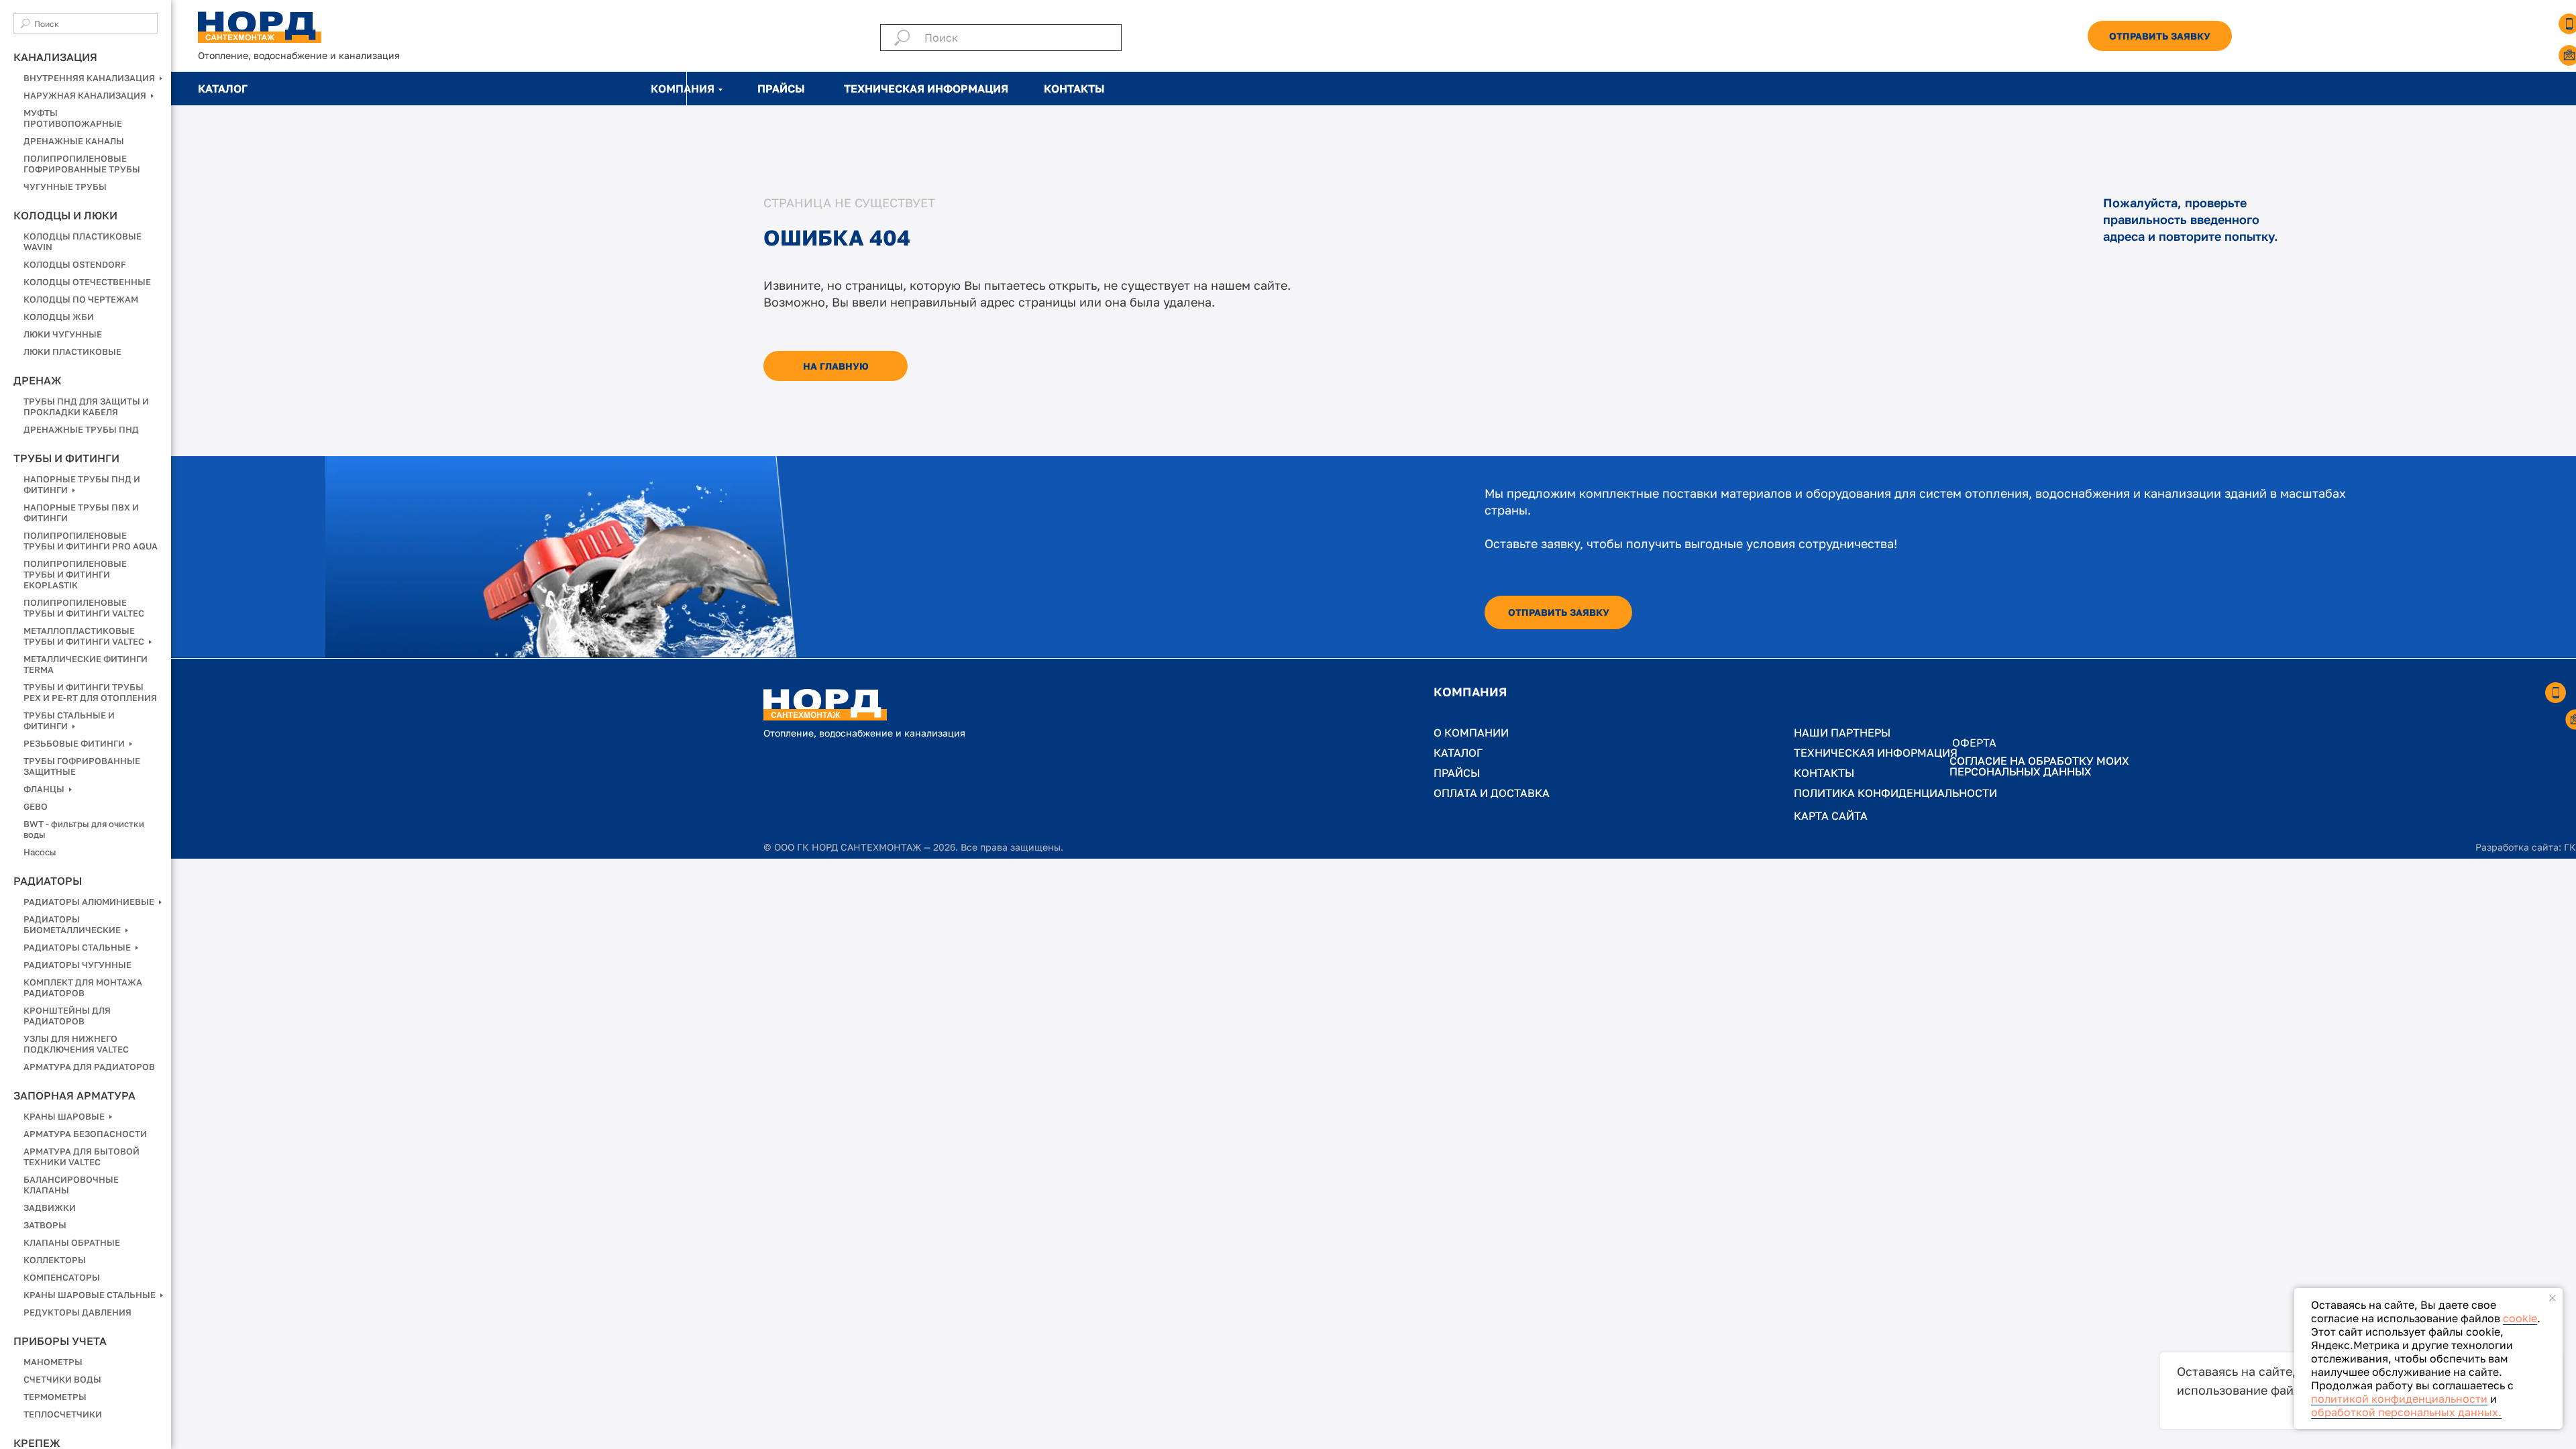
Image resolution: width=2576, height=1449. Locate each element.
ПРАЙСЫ (781, 89)
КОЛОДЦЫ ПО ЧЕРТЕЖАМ (81, 299)
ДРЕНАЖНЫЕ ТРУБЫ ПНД (81, 429)
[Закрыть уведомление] (2553, 1298)
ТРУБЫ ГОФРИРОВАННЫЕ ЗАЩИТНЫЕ (82, 766)
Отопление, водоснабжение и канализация (299, 55)
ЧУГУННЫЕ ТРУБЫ (65, 186)
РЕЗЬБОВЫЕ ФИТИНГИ (75, 743)
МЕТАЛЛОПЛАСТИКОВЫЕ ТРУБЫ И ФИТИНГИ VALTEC (85, 636)
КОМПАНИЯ (683, 89)
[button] (2160, 36)
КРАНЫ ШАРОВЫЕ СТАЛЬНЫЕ (91, 1295)
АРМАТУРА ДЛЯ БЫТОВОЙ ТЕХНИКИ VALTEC (82, 1157)
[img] (260, 27)
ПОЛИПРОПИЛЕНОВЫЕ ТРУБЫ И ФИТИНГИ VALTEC (84, 608)
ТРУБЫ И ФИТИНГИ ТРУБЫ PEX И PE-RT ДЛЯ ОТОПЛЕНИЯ (90, 692)
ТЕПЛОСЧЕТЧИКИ (63, 1414)
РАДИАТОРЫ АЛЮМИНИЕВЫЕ (90, 902)
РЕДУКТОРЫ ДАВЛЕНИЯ (77, 1312)
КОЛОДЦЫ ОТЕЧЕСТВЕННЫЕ (87, 282)
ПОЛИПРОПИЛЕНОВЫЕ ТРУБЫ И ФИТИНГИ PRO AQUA (91, 541)
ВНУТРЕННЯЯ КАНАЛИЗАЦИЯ (90, 78)
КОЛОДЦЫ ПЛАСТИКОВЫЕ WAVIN (83, 241)
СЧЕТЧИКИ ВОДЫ (62, 1379)
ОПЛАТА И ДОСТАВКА (1492, 793)
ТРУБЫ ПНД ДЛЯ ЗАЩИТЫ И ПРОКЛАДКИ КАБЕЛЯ (86, 407)
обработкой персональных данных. (2406, 1412)
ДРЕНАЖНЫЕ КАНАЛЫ (74, 141)
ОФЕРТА (1974, 743)
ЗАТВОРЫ (45, 1225)
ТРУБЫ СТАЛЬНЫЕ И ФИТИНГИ (69, 720)
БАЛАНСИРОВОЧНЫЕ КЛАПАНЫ (71, 1185)
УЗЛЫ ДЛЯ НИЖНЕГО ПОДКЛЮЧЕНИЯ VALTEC (76, 1044)
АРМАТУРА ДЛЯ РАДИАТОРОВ (89, 1067)
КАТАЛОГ (223, 89)
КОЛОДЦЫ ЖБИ (59, 317)
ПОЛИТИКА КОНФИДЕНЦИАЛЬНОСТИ (1895, 793)
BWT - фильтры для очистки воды (84, 829)
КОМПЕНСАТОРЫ (62, 1277)
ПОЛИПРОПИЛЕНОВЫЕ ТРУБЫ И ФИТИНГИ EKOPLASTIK (75, 574)
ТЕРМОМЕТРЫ (55, 1397)
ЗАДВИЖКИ (50, 1207)
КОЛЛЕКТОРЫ (55, 1260)
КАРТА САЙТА (1831, 816)
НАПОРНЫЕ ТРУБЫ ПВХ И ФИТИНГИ (81, 513)
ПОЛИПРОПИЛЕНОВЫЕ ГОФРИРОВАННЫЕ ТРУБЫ (82, 164)
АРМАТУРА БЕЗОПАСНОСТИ (85, 1134)
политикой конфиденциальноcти (2399, 1399)
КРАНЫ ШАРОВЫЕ (65, 1116)
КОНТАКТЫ (1074, 89)
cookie (2520, 1318)
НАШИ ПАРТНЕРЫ (1842, 733)
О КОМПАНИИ (1471, 733)
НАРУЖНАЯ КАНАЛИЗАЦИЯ (86, 95)
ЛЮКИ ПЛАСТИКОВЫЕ (72, 352)
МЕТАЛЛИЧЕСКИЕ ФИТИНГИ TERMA (86, 664)
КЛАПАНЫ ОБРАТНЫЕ (72, 1242)
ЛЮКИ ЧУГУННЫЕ (63, 334)
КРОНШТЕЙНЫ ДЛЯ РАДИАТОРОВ (67, 1016)
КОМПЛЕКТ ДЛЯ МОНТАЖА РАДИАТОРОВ (83, 987)
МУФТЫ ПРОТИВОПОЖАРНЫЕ (73, 118)
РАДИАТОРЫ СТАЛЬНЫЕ (78, 947)
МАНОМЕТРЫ (53, 1362)
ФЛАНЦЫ (45, 789)
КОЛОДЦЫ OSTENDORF (75, 264)
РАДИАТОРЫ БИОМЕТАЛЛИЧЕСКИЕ (73, 924)
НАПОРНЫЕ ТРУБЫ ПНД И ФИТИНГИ (82, 484)
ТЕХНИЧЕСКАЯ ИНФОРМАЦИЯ (926, 89)
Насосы (40, 852)
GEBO (36, 806)
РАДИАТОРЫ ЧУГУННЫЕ (77, 965)
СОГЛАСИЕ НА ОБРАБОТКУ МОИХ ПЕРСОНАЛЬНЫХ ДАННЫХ (2039, 766)
